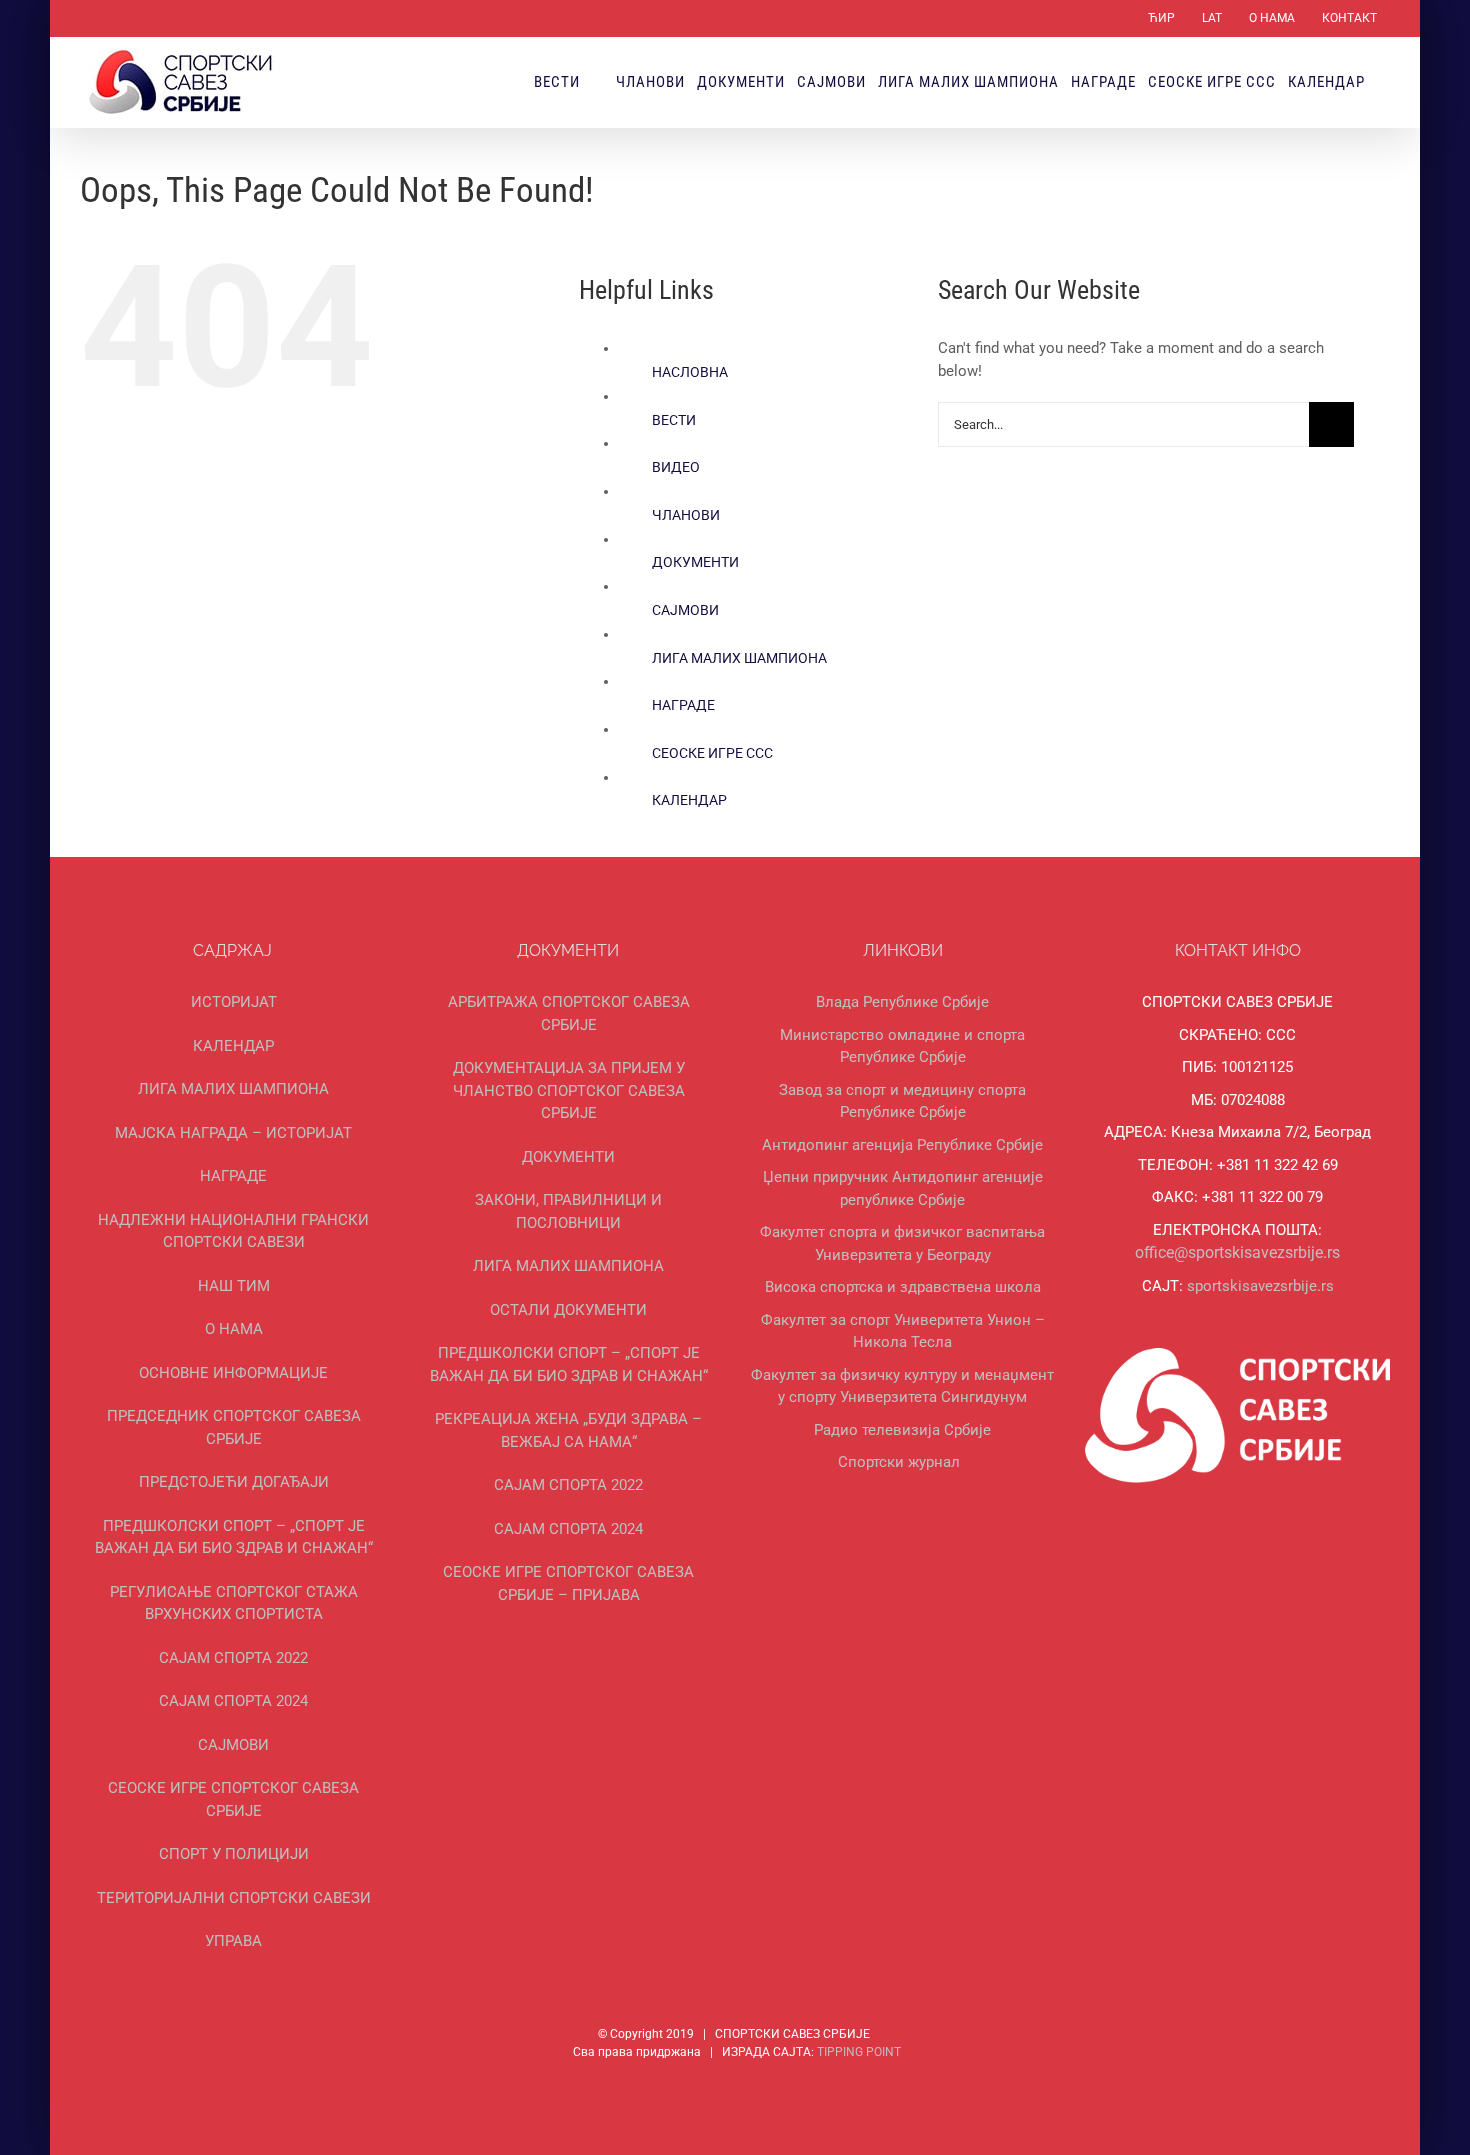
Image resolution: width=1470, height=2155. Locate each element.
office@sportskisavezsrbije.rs (1237, 1252)
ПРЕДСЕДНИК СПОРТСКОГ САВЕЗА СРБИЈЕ (234, 1427)
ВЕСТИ (674, 420)
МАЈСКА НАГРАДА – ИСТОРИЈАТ (233, 1133)
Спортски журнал (899, 1462)
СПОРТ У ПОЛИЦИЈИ (234, 1854)
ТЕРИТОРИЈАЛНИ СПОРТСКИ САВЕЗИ (234, 1898)
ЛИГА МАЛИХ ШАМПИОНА (739, 658)
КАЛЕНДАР (689, 800)
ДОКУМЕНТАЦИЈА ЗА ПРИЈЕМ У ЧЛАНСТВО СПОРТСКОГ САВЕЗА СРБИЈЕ (569, 1090)
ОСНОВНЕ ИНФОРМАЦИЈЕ (233, 1373)
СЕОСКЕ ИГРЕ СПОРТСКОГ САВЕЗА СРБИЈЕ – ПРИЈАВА (568, 1583)
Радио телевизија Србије (902, 1430)
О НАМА (234, 1329)
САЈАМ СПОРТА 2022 (233, 1658)
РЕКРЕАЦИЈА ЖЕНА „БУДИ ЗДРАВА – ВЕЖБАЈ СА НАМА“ (568, 1430)
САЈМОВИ (685, 610)
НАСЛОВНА (690, 372)
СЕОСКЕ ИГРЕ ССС (712, 753)
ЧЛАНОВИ (686, 515)
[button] (1383, 82)
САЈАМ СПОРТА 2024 (233, 1701)
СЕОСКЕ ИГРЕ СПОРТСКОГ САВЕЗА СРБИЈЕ (233, 1799)
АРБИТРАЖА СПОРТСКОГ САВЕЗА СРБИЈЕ (569, 1013)
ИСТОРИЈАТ (234, 1002)
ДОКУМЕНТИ (695, 562)
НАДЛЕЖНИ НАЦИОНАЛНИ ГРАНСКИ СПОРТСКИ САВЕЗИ (233, 1231)
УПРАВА (233, 1941)
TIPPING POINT (859, 2052)
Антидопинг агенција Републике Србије (902, 1145)
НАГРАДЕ (683, 705)
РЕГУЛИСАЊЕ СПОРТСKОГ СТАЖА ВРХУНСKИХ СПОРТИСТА (234, 1603)
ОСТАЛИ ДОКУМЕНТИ (568, 1310)
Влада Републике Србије (902, 1002)
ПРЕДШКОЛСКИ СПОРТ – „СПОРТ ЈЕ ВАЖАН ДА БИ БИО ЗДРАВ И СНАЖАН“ (234, 1537)
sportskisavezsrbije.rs (1260, 1286)
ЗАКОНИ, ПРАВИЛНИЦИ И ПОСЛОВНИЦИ (568, 1211)
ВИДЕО (676, 467)
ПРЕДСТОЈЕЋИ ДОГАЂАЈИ (234, 1482)
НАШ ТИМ (234, 1286)
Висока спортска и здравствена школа (903, 1287)
